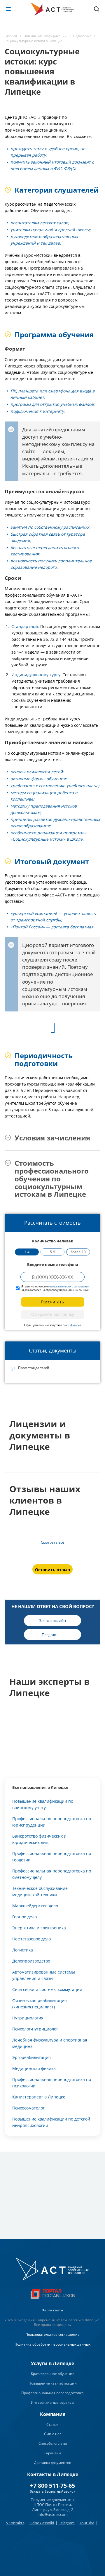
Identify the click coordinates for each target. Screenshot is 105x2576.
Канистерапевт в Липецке (39, 2097)
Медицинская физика (34, 2068)
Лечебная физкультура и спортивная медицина (50, 2043)
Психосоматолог (28, 2108)
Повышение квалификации (53, 2383)
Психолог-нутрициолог (35, 2029)
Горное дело (24, 1917)
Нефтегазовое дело (32, 1939)
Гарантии (53, 2453)
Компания (53, 2414)
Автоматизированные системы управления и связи (44, 1975)
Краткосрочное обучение (53, 2374)
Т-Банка (75, 1325)
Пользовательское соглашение (52, 2334)
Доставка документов (53, 2463)
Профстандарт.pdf (34, 1368)
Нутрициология (28, 2018)
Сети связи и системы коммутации (47, 1989)
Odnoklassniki (42, 2523)
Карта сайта (53, 2310)
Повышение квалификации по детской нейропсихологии (51, 2122)
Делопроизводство (31, 1961)
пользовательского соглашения (69, 1286)
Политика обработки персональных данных (52, 2344)
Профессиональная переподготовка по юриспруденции (52, 1822)
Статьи (52, 2425)
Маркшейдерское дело (35, 1906)
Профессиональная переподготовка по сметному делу (52, 1874)
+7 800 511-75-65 (52, 2486)
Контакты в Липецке (53, 2474)
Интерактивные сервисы (52, 2402)
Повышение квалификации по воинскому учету (43, 1804)
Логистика (23, 1950)
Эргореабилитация (32, 2057)
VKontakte (15, 2523)
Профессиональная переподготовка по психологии (52, 2083)
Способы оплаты (53, 2443)
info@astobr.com (53, 2514)
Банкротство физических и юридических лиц (39, 1839)
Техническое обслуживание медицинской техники (40, 1891)
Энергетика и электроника (39, 1928)
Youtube (87, 2523)
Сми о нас (53, 2434)
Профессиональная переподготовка (52, 2393)
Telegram (67, 2523)
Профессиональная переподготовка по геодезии (52, 1857)
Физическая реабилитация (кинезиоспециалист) (40, 2004)
